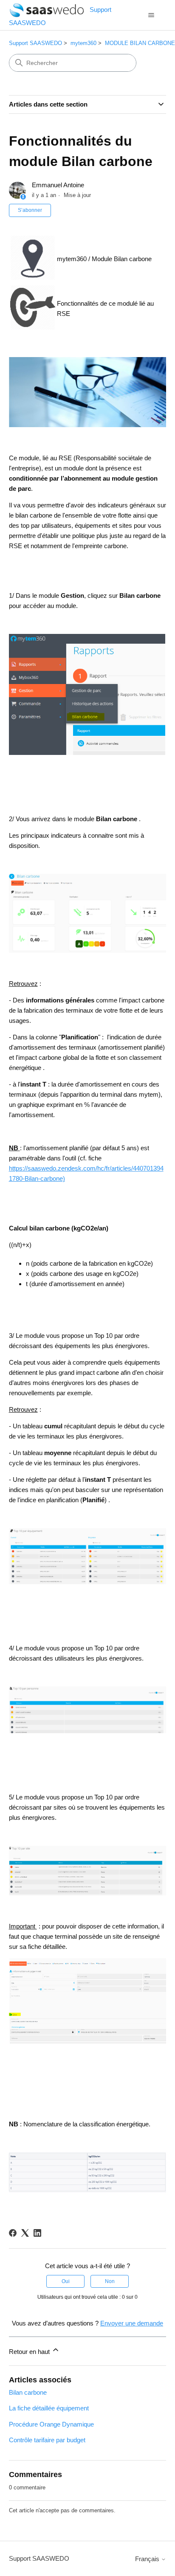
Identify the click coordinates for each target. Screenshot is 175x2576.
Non (110, 2281)
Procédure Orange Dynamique (51, 2424)
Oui (66, 2281)
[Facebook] (13, 2233)
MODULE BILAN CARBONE (140, 43)
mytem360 (83, 43)
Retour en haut (30, 2352)
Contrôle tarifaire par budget (47, 2440)
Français (148, 2559)
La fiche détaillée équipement (49, 2408)
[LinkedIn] (37, 2233)
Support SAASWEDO (35, 43)
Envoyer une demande (132, 2323)
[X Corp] (25, 2233)
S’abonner (30, 210)
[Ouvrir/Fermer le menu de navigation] (151, 15)
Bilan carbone (28, 2392)
